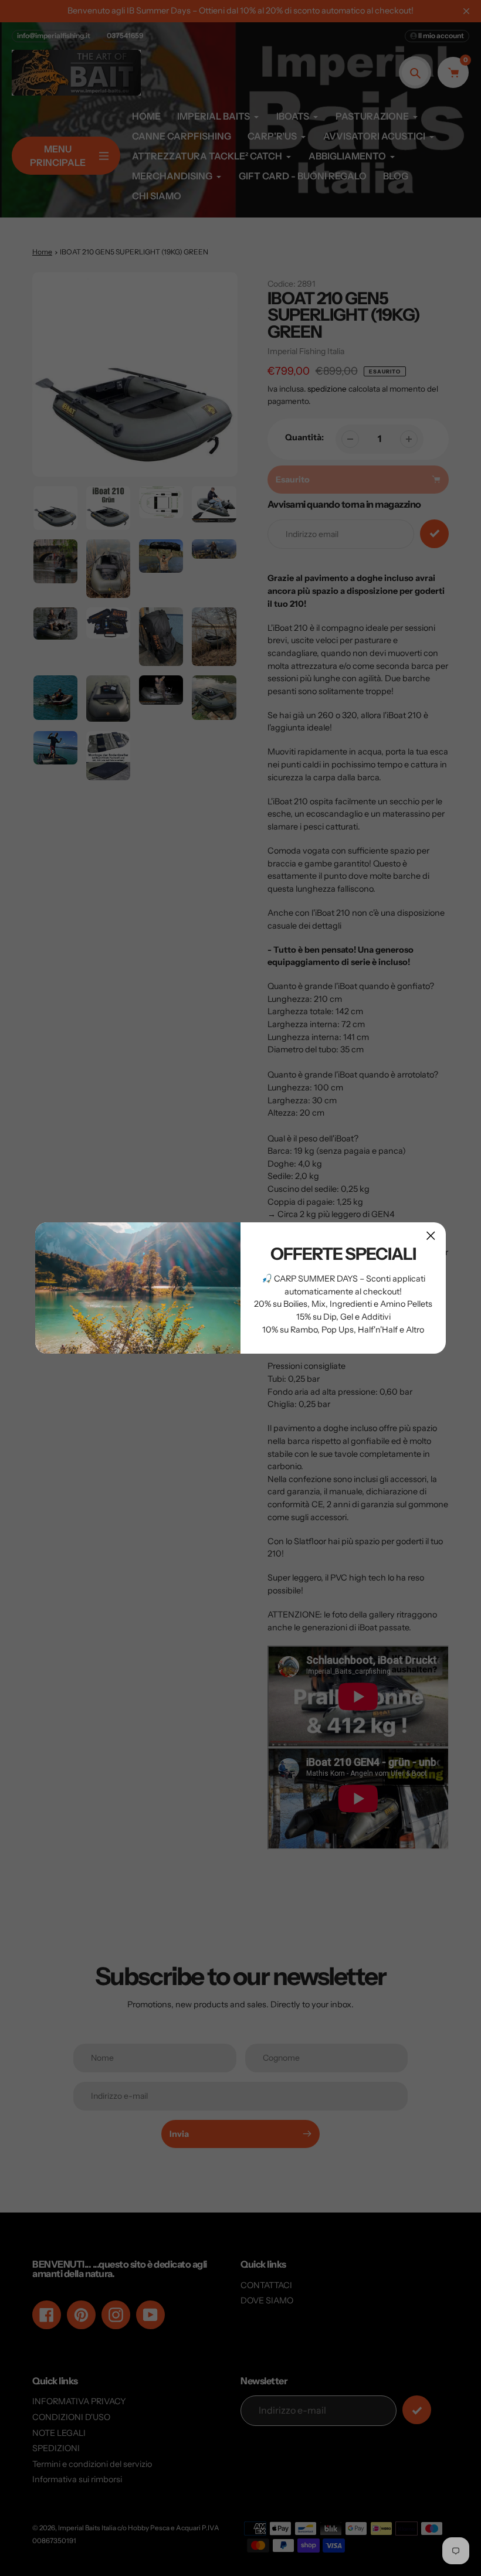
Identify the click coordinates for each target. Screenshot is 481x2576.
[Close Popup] (431, 1236)
